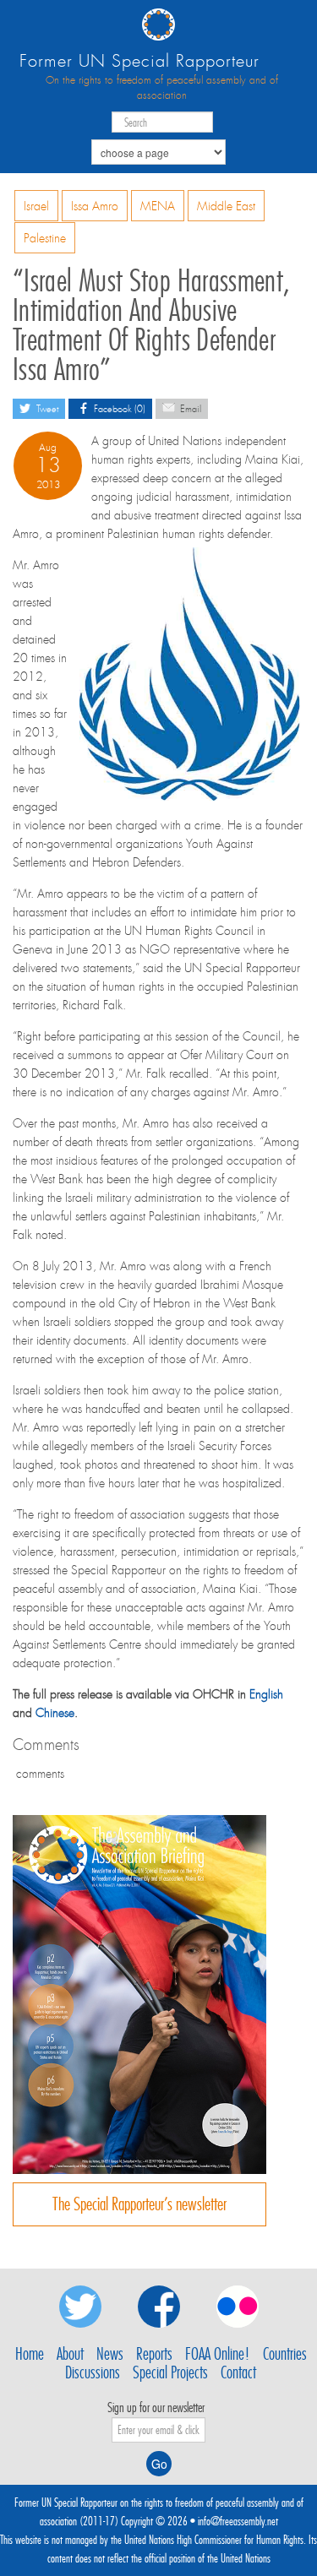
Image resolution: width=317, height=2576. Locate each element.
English (266, 1694)
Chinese (55, 1713)
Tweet (46, 409)
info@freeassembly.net (238, 2521)
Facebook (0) (118, 409)
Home (30, 2354)
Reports (154, 2354)
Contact (238, 2372)
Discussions (93, 2372)
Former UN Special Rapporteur (139, 61)
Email (189, 409)
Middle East (226, 206)
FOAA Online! (218, 2354)
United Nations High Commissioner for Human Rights (214, 2540)
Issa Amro (95, 206)
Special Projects (170, 2372)
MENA (158, 206)
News (110, 2354)
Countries (285, 2354)
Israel (36, 206)
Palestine (45, 238)
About (70, 2354)
